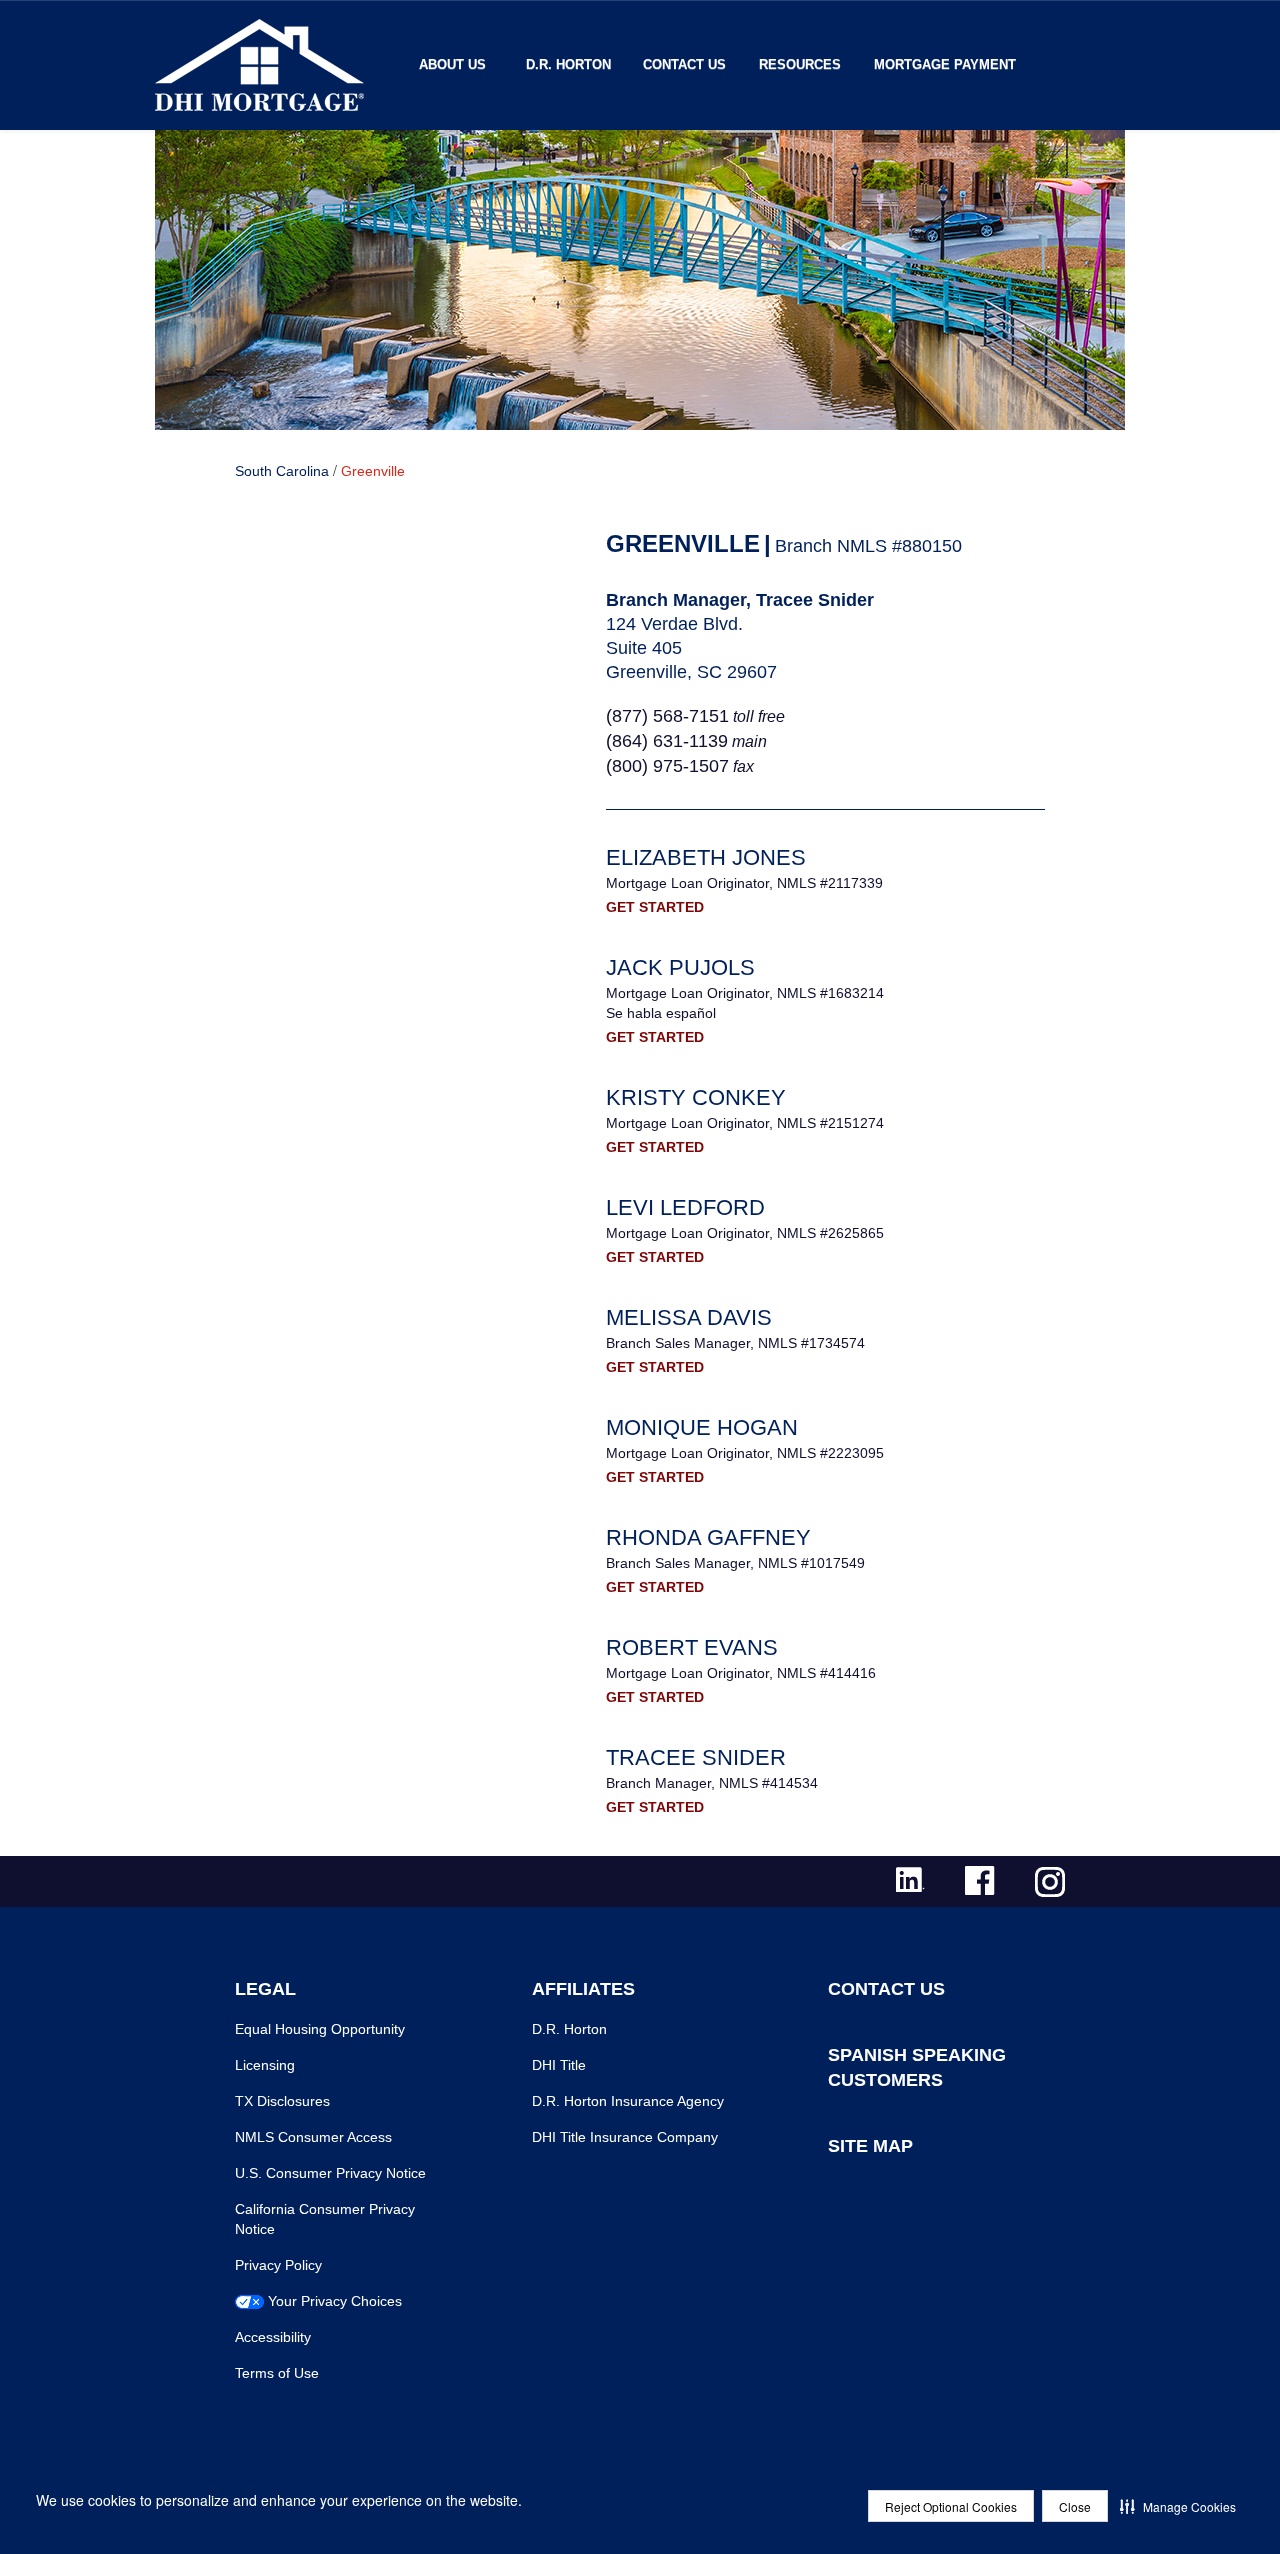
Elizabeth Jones (706, 857)
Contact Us (684, 64)
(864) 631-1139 (667, 741)
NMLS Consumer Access (313, 2137)
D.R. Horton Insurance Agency (628, 2101)
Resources (800, 64)
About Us (452, 64)
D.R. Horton (568, 64)
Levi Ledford (685, 1207)
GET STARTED (655, 907)
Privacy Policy (278, 2265)
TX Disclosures (282, 2101)
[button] (1178, 2506)
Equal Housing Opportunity (320, 2029)
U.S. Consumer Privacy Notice (330, 2173)
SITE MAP (870, 2146)
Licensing (265, 2065)
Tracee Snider (696, 1757)
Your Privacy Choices (335, 2301)
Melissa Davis (689, 1317)
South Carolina (282, 471)
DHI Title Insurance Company (625, 2137)
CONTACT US (886, 1989)
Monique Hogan (702, 1427)
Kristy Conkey (696, 1097)
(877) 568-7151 (667, 716)
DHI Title (559, 2065)
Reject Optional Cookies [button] (951, 2506)
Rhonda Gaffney (708, 1537)
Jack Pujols (680, 967)
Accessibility (273, 2337)
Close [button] (1075, 2506)
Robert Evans (692, 1647)
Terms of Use (277, 2373)
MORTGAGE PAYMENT (945, 64)
